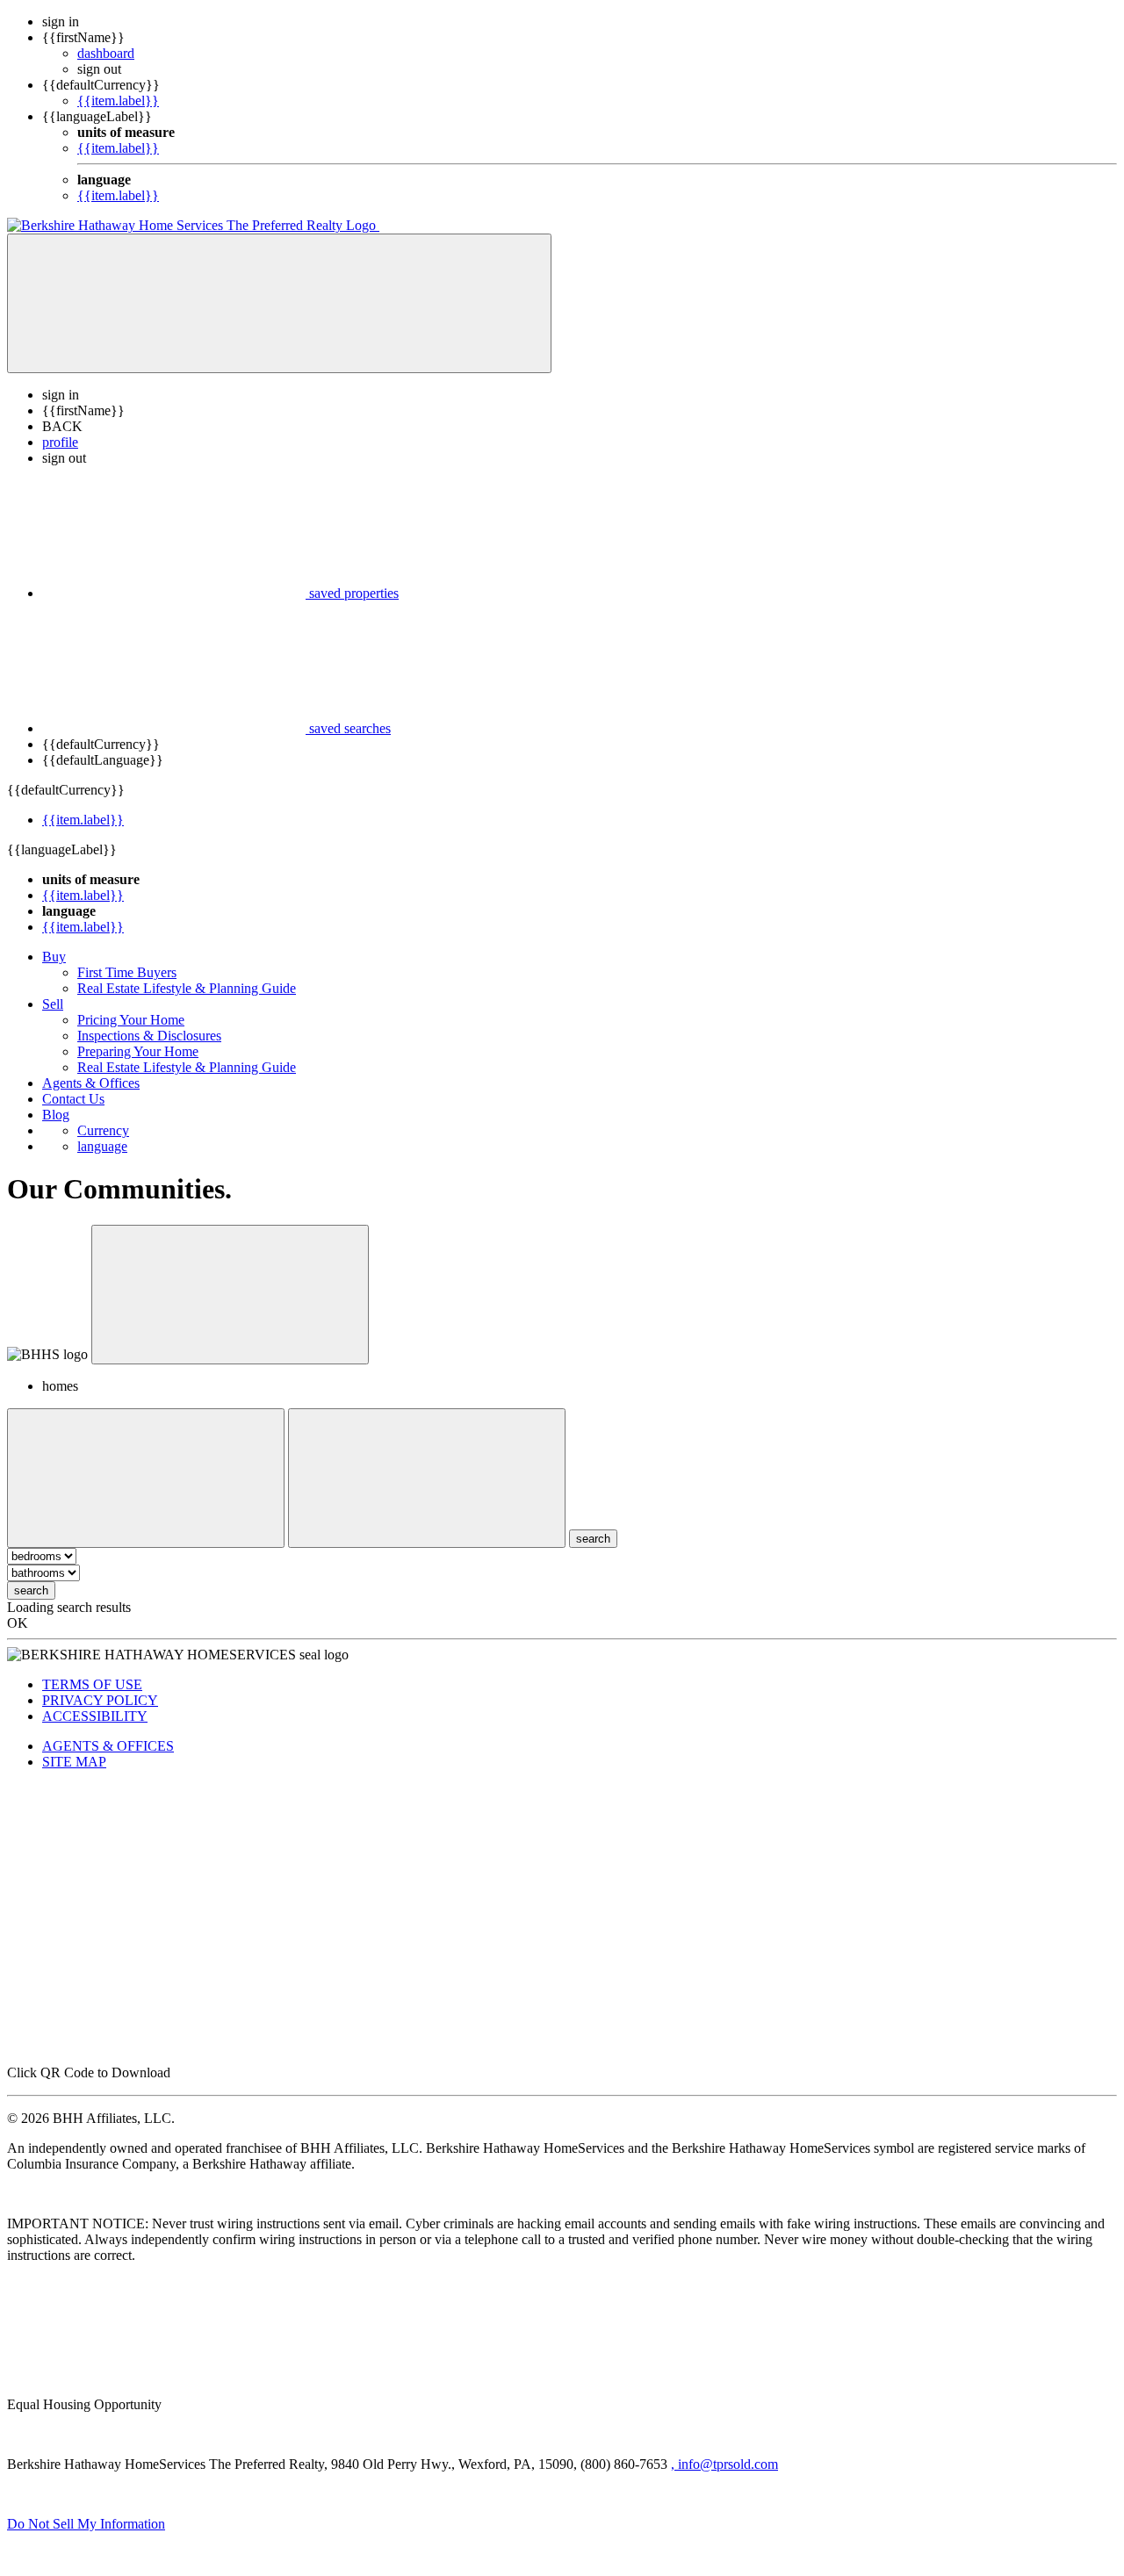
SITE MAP (74, 1762)
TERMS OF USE (92, 1684)
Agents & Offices (91, 1083)
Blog (56, 1115)
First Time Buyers (127, 972)
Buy (54, 957)
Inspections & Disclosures (149, 1036)
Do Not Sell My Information (86, 2524)
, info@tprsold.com (724, 2464)
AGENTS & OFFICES (108, 1746)
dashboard (106, 53)
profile (60, 442)
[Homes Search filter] (427, 1478)
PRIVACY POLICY (100, 1700)
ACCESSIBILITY (95, 1716)
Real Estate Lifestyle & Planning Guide (187, 988)
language (102, 1146)
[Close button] (230, 1295)
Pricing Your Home (131, 1020)
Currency (103, 1130)
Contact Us (73, 1099)
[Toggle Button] (279, 303)
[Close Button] (146, 1478)
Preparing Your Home (138, 1051)
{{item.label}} (118, 101)
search (31, 1590)
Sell (53, 1004)
